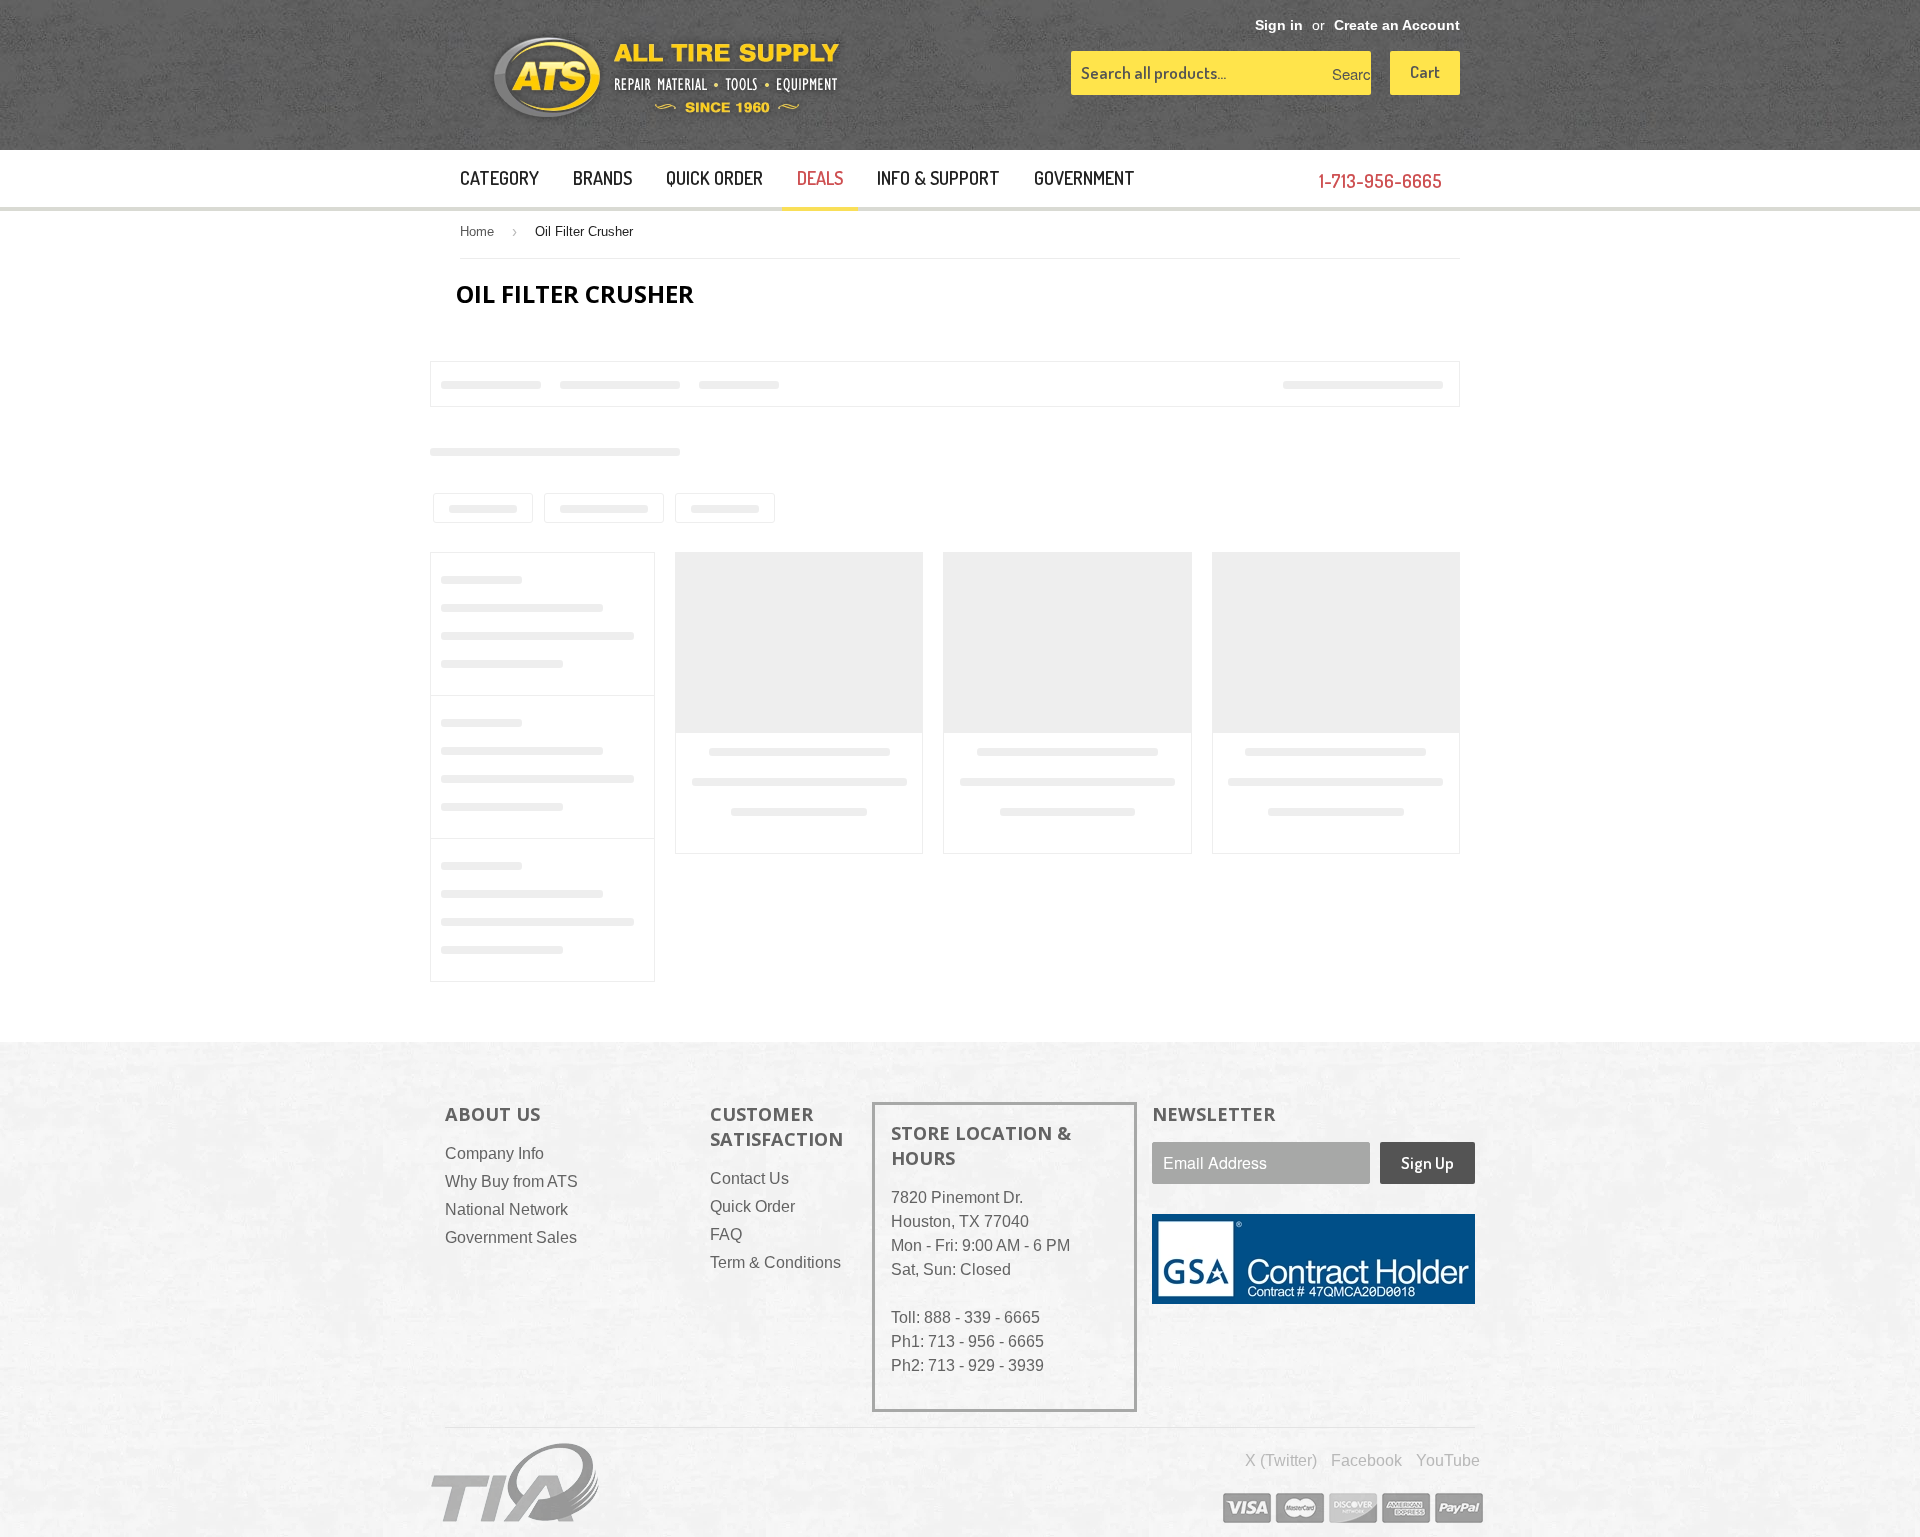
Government (1084, 178)
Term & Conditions (775, 1262)
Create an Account (1397, 25)
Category (499, 178)
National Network (506, 1209)
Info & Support (938, 178)
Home (477, 231)
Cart (1425, 71)
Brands (602, 178)
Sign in (1279, 25)
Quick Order (714, 178)
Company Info (494, 1153)
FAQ (726, 1234)
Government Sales (511, 1237)
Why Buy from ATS (511, 1181)
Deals (820, 178)
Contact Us (749, 1178)
